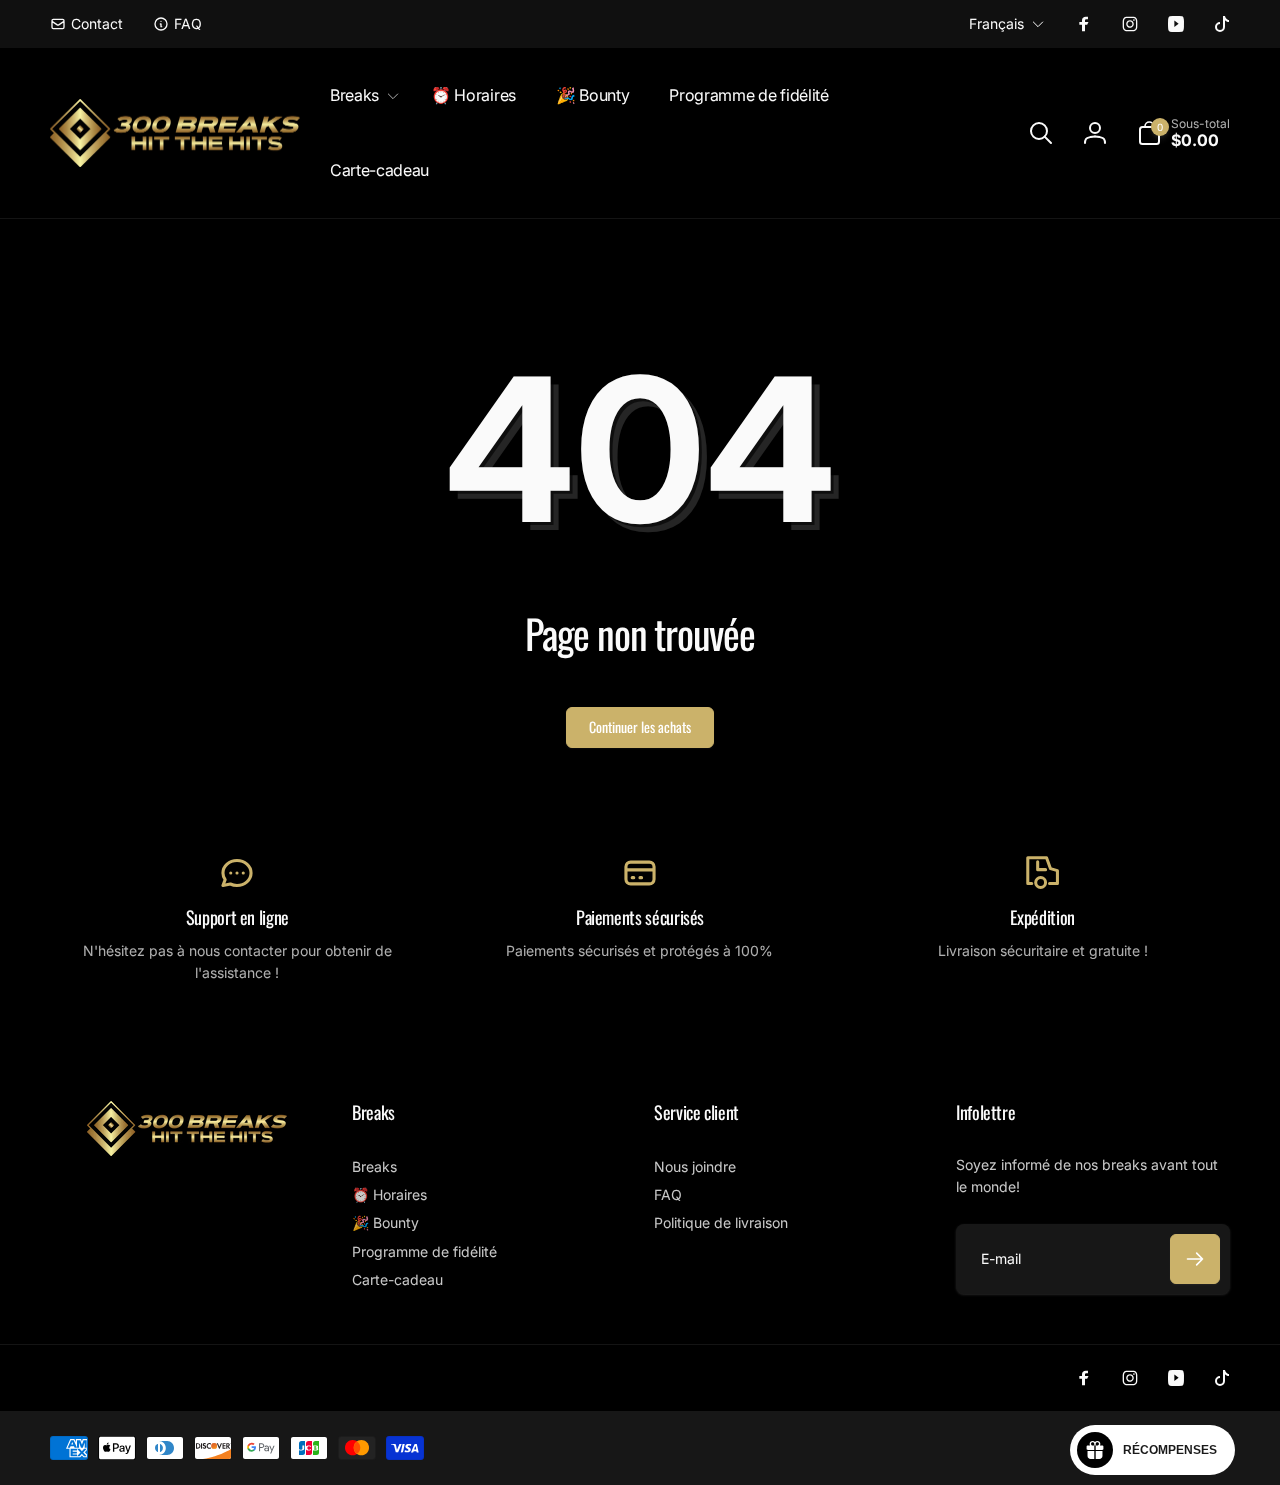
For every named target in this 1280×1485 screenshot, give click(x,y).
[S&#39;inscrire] (1195, 1259)
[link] (86, 24)
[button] (360, 95)
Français (996, 23)
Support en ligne (237, 917)
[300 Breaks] (187, 1150)
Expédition (1042, 917)
